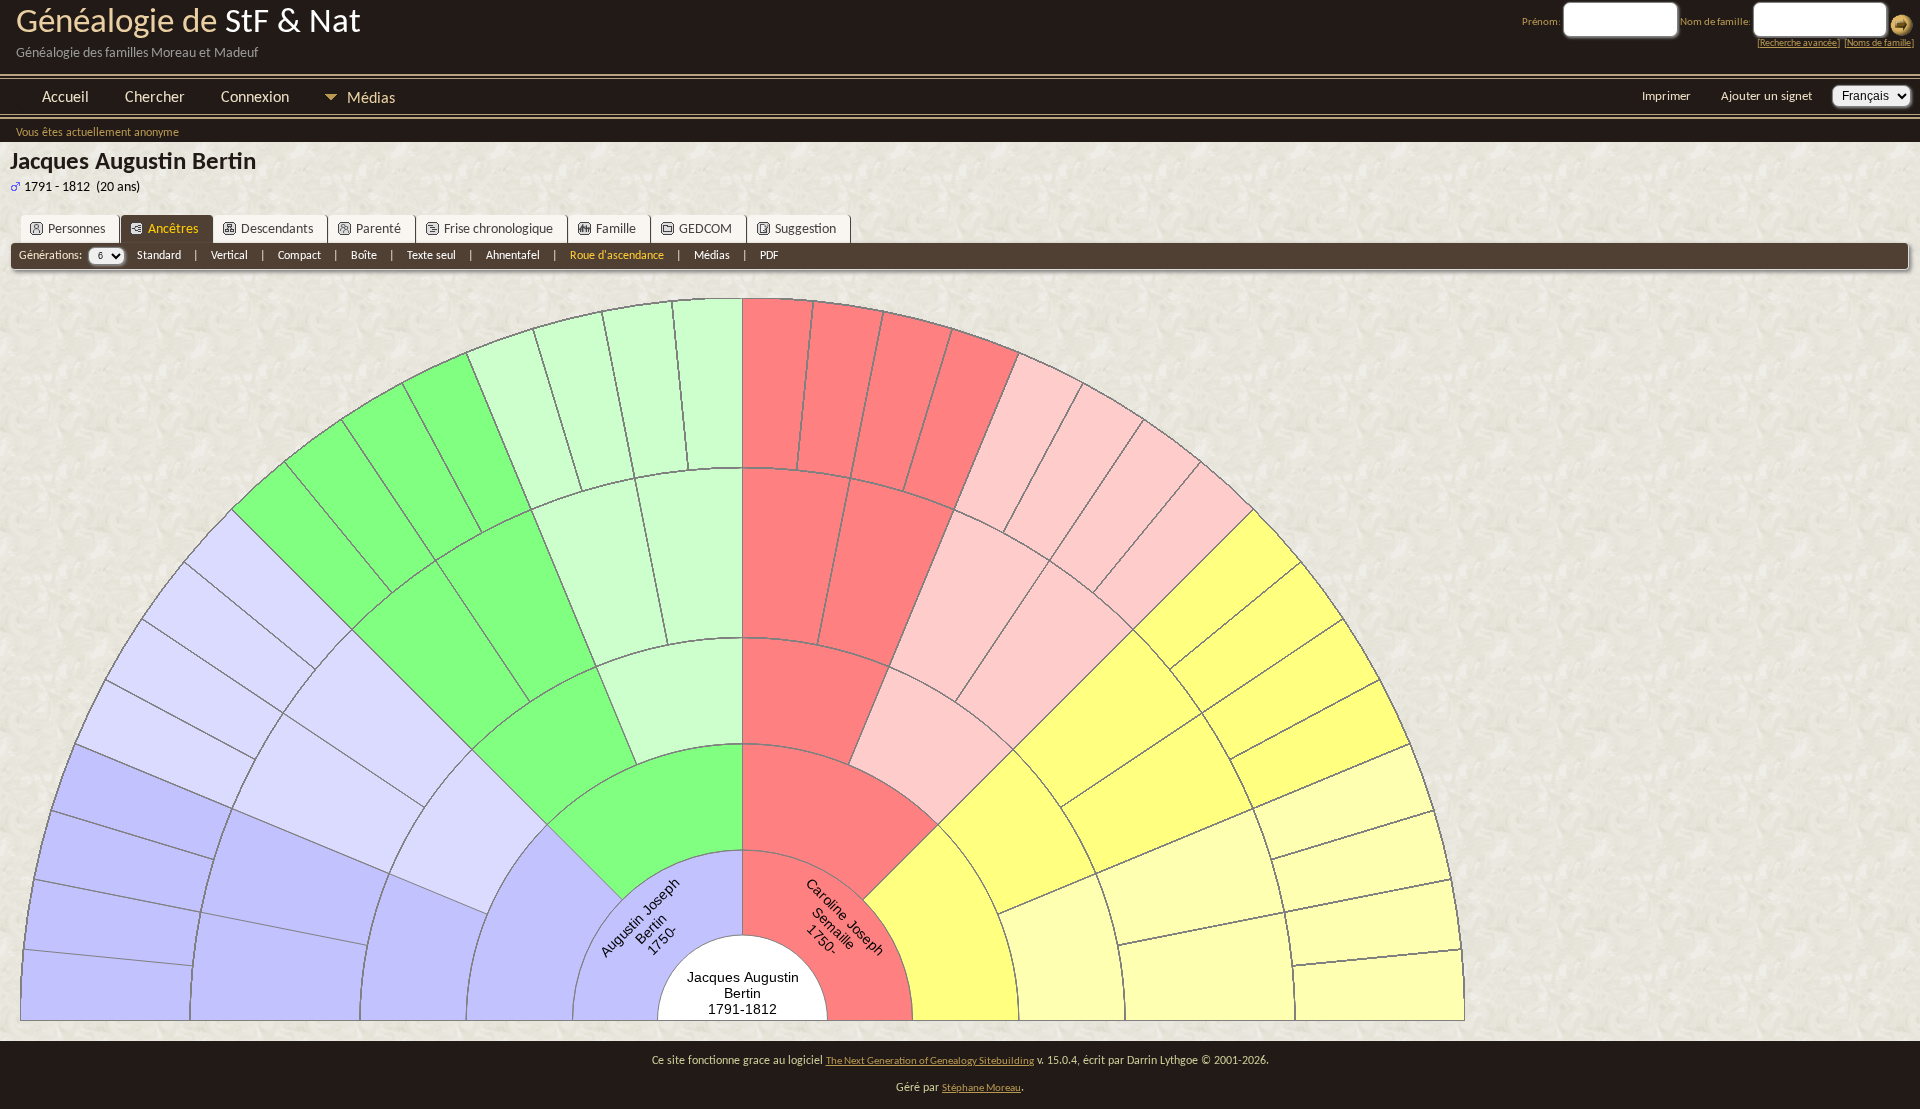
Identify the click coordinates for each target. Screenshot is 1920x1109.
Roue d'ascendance (617, 256)
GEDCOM (705, 229)
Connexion (255, 98)
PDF (769, 256)
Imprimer (1666, 96)
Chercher (155, 98)
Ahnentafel (513, 256)
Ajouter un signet (1766, 96)
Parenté (378, 229)
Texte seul (431, 256)
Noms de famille (1879, 43)
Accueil (65, 98)
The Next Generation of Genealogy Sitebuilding (930, 1061)
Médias (371, 99)
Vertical (229, 256)
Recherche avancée (1798, 43)
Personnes (76, 229)
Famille (616, 229)
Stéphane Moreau (981, 1088)
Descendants (277, 229)
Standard (159, 256)
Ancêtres (173, 229)
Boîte (364, 256)
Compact (299, 256)
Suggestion (805, 229)
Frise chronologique (498, 229)
